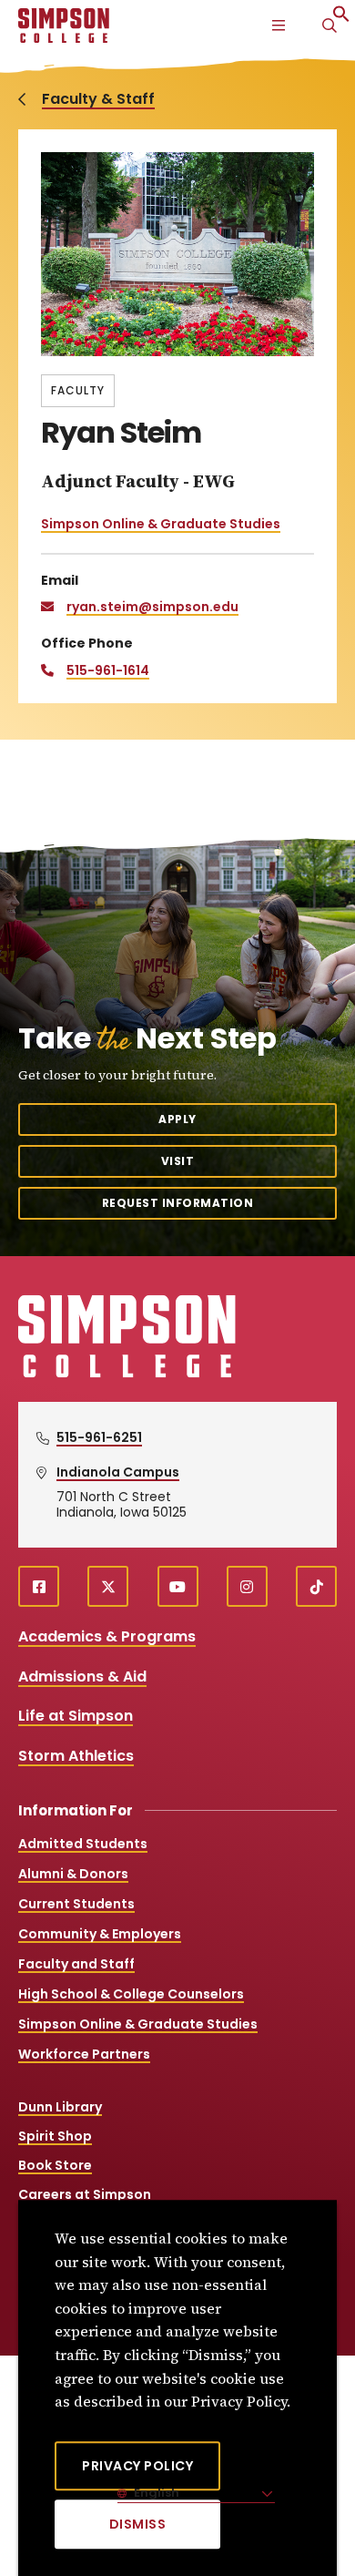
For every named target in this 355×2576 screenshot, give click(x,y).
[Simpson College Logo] (127, 1375)
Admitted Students (83, 1844)
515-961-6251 (99, 1437)
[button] (341, 18)
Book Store (55, 2165)
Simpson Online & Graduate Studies (161, 524)
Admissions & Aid (82, 1676)
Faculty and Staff (76, 1964)
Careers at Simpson (85, 2194)
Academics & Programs (107, 1636)
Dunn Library (60, 2107)
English (155, 2493)
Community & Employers (100, 1934)
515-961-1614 (108, 670)
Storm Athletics (76, 1756)
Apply (177, 1119)
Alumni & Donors (73, 1874)
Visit (178, 1161)
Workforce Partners (84, 2054)
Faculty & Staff (98, 99)
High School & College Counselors (131, 1994)
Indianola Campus (118, 1472)
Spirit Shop (55, 2136)
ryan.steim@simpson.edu (152, 607)
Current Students (76, 1904)
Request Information (178, 1203)
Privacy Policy (137, 2466)
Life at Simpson (76, 1716)
